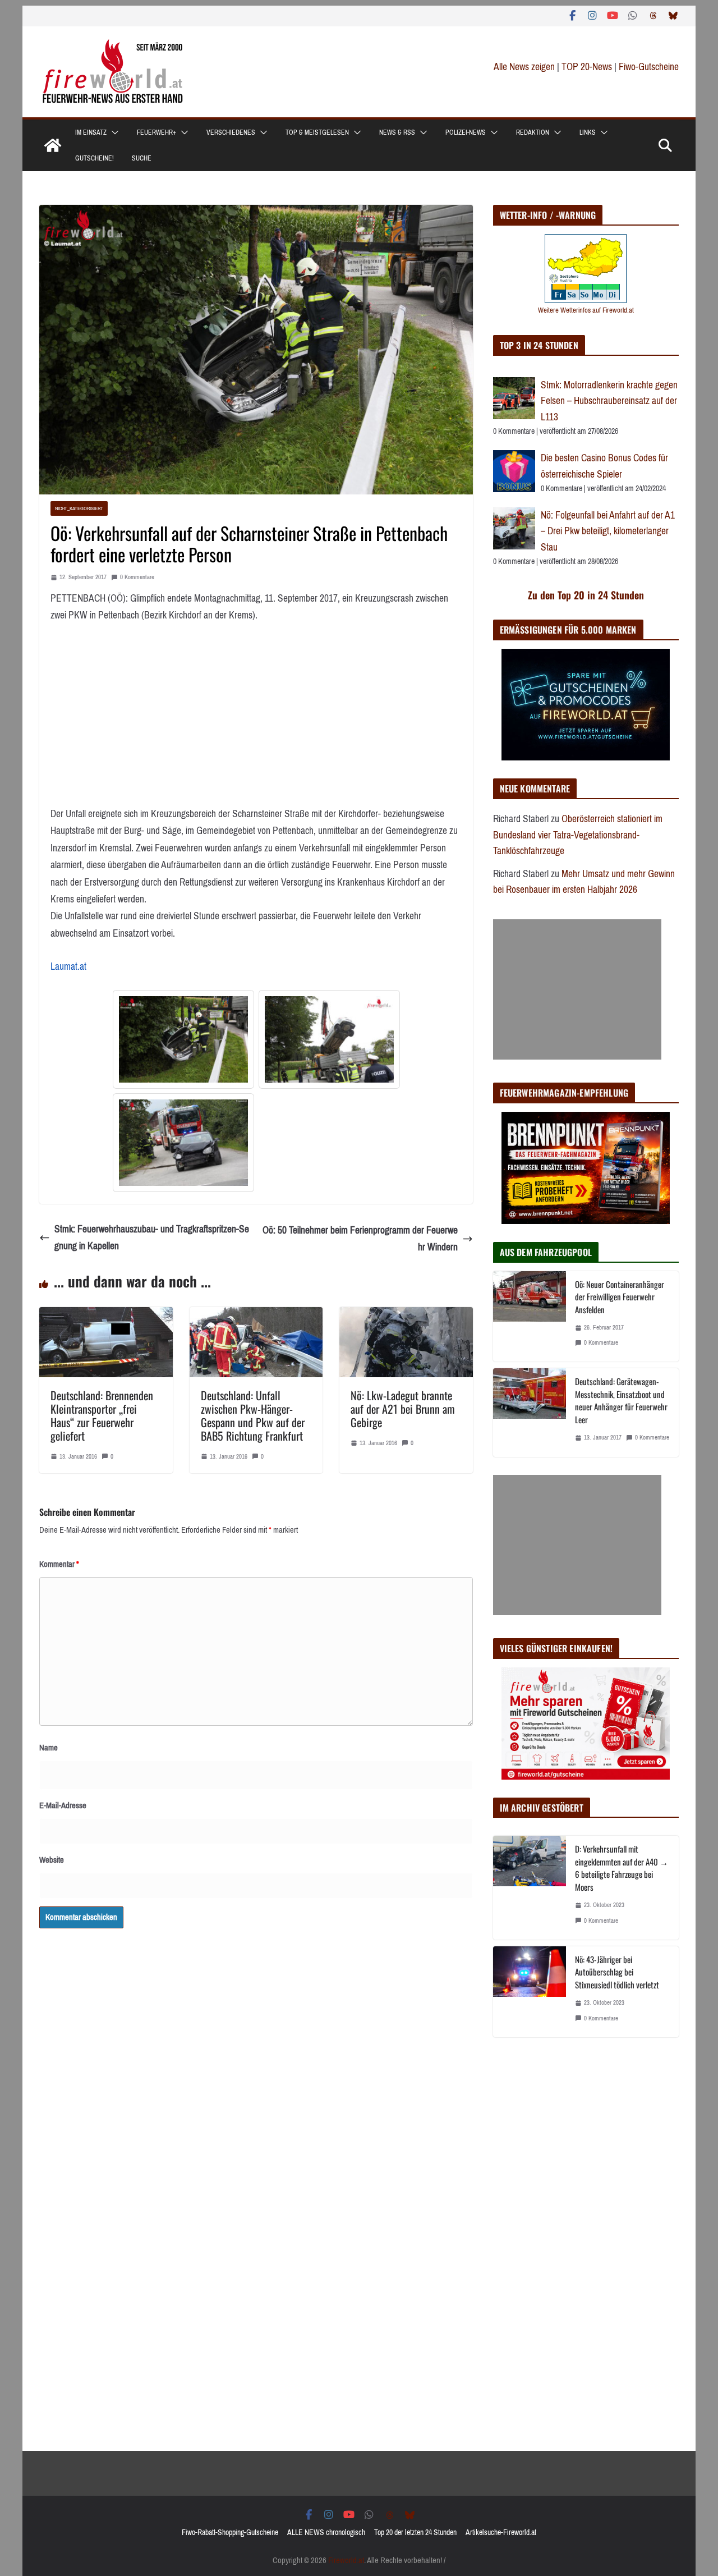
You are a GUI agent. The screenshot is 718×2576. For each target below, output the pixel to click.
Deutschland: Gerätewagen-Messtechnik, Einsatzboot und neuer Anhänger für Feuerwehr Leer (621, 1400)
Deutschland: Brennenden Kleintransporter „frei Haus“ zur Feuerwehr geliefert (102, 1415)
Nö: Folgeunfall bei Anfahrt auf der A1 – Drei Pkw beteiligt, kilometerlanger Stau (608, 531)
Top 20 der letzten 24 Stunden (415, 2533)
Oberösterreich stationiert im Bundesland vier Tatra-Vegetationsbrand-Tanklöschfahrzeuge (578, 835)
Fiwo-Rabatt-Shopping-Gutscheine (230, 2533)
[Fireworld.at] (53, 145)
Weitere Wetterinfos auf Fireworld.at (586, 310)
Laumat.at (68, 966)
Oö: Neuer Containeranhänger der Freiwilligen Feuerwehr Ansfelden (620, 1297)
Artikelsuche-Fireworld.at (501, 2533)
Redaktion (533, 132)
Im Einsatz (91, 132)
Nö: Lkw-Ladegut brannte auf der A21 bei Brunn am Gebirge (403, 1409)
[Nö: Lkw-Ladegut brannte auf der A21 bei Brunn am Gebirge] (406, 1315)
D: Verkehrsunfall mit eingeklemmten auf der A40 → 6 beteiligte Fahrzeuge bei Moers (622, 1868)
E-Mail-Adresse (63, 1805)
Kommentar (59, 1564)
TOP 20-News (588, 67)
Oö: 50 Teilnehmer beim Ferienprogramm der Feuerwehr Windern (360, 1239)
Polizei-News (466, 132)
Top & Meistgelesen (317, 132)
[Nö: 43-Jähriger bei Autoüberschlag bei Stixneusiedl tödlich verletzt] (530, 1992)
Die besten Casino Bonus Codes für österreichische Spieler (604, 466)
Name (49, 1748)
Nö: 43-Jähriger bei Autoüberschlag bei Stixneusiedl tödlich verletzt (617, 1972)
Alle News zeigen (524, 67)
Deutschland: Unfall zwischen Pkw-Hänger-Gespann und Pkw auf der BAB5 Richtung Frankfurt (253, 1415)
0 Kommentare (137, 577)
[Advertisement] (577, 989)
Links (588, 132)
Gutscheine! (95, 158)
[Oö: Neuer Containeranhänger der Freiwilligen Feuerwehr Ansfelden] (530, 1317)
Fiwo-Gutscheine (649, 67)
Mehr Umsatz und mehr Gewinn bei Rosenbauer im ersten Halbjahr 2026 (584, 882)
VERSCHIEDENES (231, 132)
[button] (113, 132)
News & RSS (397, 132)
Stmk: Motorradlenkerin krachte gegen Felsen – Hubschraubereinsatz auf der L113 (609, 401)
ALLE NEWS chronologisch (326, 2533)
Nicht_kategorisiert (79, 508)
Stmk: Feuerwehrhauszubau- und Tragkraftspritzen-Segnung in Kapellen (152, 1238)
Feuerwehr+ (157, 132)
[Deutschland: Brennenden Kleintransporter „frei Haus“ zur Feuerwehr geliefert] (106, 1315)
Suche (142, 158)
